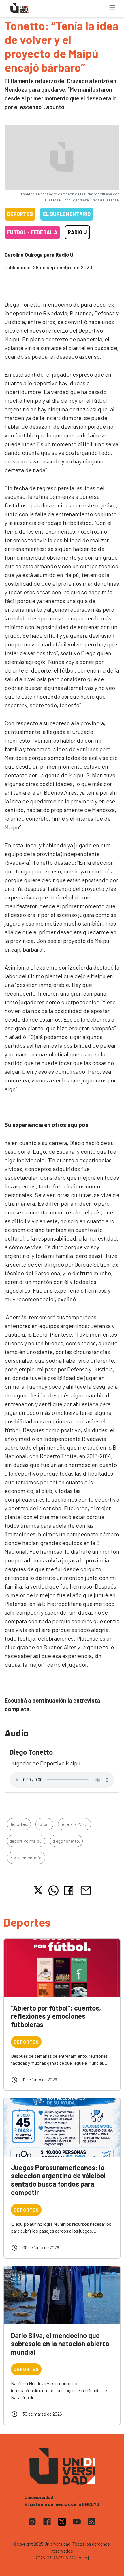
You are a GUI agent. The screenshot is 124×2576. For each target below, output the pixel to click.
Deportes (20, 214)
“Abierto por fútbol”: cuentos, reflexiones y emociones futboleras (56, 2016)
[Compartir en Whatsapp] (53, 1890)
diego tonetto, (66, 1841)
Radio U (77, 232)
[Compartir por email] (86, 1890)
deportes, (19, 1824)
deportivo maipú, (26, 1841)
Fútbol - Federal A (32, 232)
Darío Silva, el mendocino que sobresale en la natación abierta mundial (60, 2344)
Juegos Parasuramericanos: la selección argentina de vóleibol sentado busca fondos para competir (58, 2180)
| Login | (82, 2558)
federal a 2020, (75, 1824)
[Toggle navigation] (112, 7)
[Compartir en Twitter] (38, 1890)
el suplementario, (26, 1858)
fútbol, (44, 1824)
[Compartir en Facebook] (70, 1890)
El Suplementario (67, 214)
